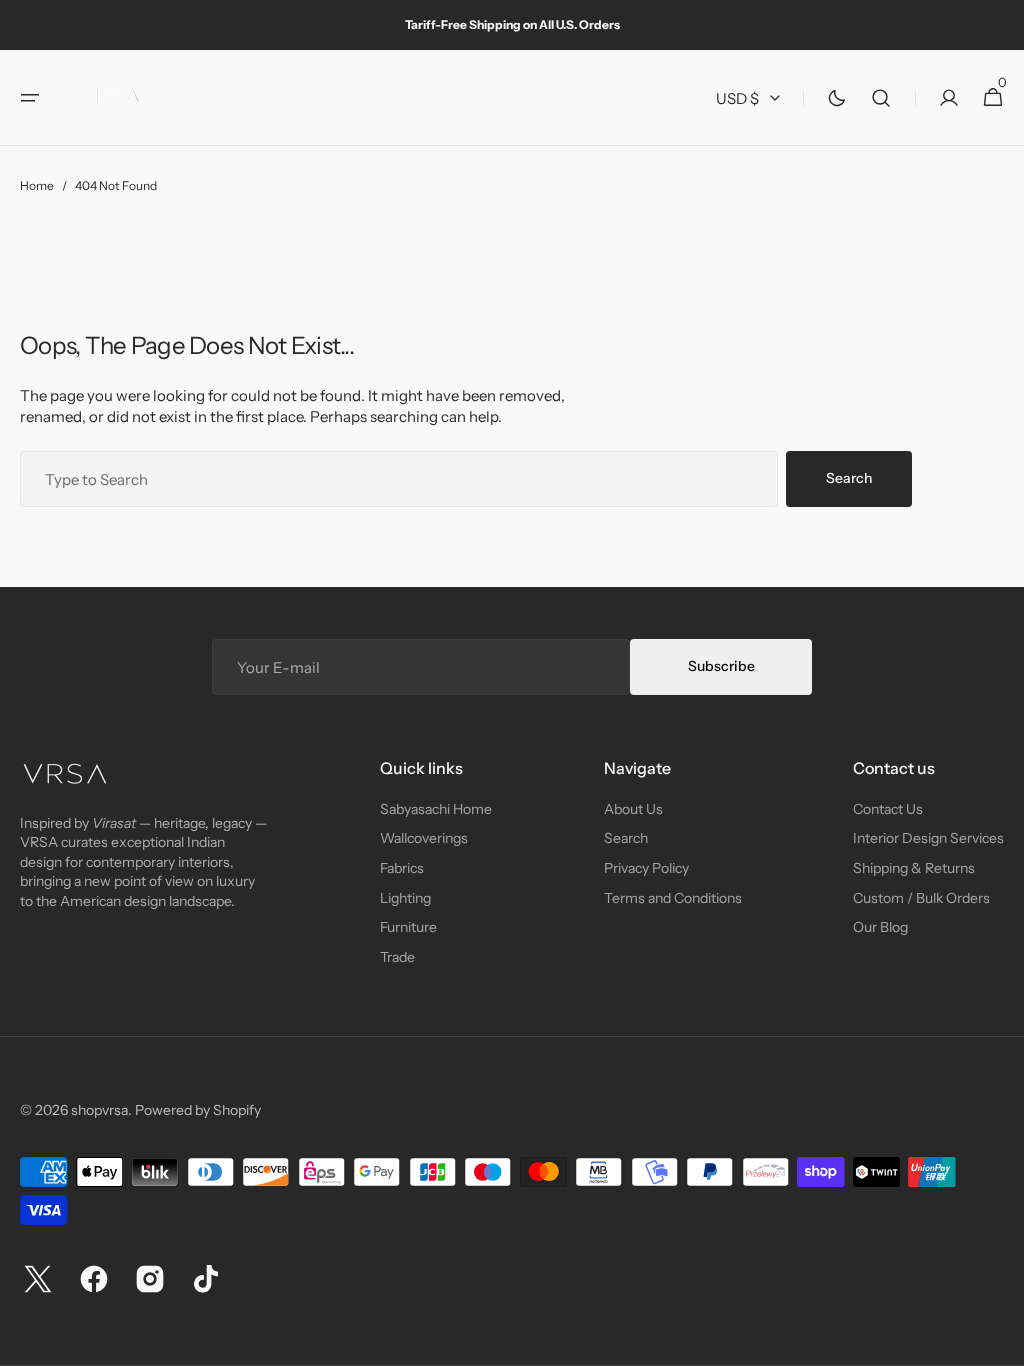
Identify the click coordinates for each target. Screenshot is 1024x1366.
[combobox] (399, 479)
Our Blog (880, 927)
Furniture (408, 927)
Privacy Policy (646, 868)
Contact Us (888, 809)
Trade (397, 957)
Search (849, 478)
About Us (633, 809)
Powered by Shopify (198, 1110)
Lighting (405, 898)
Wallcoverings (424, 838)
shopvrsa (99, 1110)
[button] (30, 98)
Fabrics (402, 868)
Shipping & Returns (914, 868)
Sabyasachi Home (436, 809)
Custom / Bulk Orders (921, 898)
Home (37, 185)
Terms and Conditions (673, 898)
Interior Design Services (928, 838)
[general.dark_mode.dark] (837, 98)
